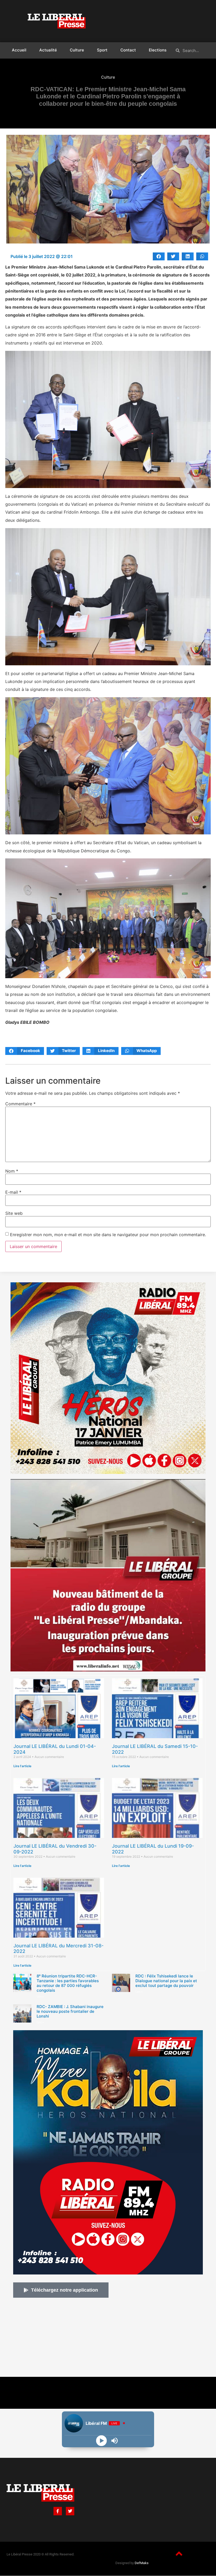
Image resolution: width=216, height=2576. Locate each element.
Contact (128, 50)
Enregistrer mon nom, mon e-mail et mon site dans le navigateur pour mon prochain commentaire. (108, 1235)
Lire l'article (22, 1766)
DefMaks (142, 2563)
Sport (102, 50)
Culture (77, 50)
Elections (158, 50)
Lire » (40, 1997)
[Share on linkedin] (188, 256)
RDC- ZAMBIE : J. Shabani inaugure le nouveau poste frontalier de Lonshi (70, 2011)
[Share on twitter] (173, 256)
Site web (14, 1213)
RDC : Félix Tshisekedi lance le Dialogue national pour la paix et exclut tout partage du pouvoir (166, 1981)
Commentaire (20, 1104)
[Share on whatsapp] (202, 256)
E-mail (13, 1192)
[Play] (102, 2441)
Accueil (19, 50)
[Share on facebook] (159, 256)
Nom (12, 1171)
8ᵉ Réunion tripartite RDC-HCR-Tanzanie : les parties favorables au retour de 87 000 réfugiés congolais (68, 1983)
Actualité (48, 50)
